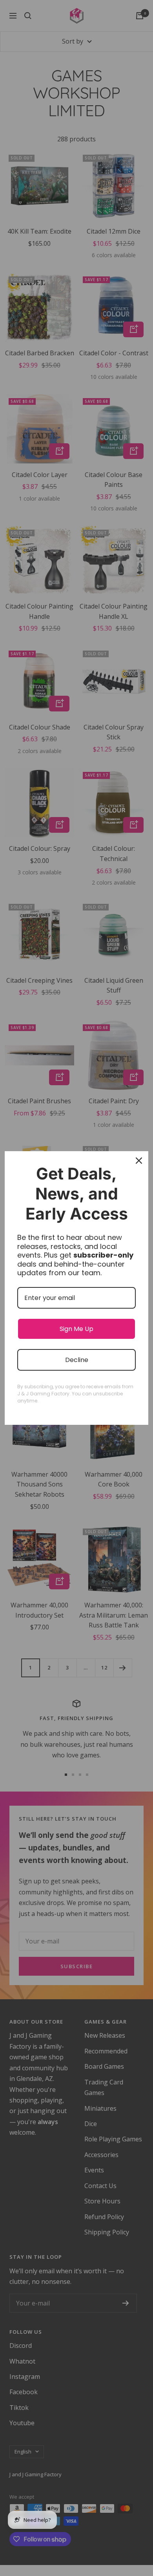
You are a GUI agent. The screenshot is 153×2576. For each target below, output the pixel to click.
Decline (77, 1360)
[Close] (139, 1161)
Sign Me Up (76, 1329)
